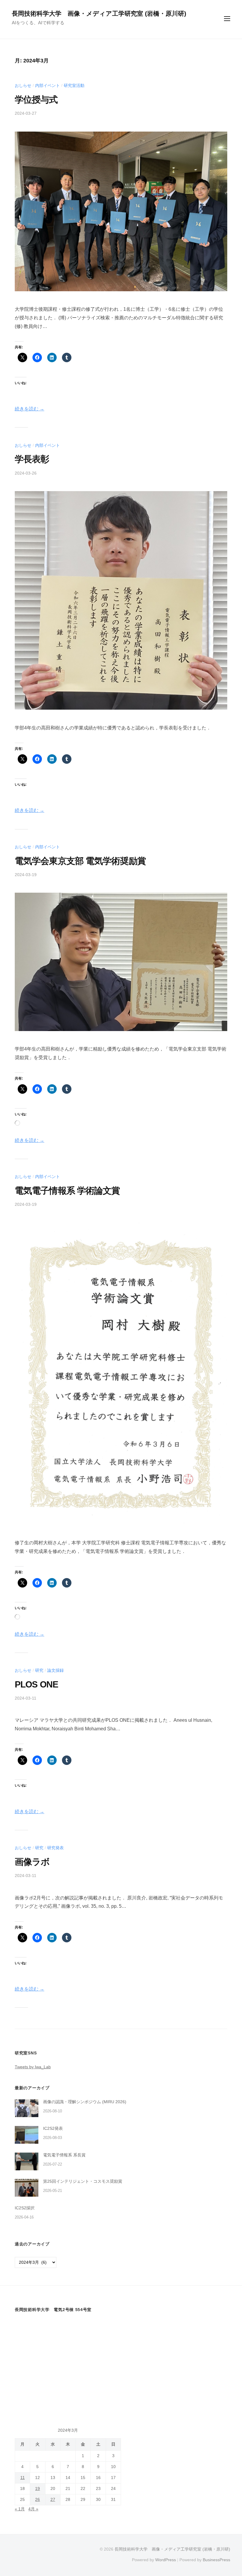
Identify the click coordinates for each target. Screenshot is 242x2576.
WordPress (166, 2560)
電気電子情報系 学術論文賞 (67, 1191)
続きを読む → (30, 409)
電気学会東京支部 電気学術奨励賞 (80, 861)
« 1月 (20, 2509)
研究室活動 (74, 85)
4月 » (33, 2509)
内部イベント (48, 85)
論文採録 (55, 1670)
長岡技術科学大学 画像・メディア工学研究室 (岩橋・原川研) (99, 13)
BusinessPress (216, 2560)
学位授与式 (36, 99)
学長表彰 (32, 459)
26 (37, 2500)
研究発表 (55, 1848)
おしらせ (23, 85)
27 (53, 2500)
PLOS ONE (36, 1684)
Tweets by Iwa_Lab (33, 2067)
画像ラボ (32, 1862)
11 (23, 2478)
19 (37, 2489)
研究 (39, 1670)
